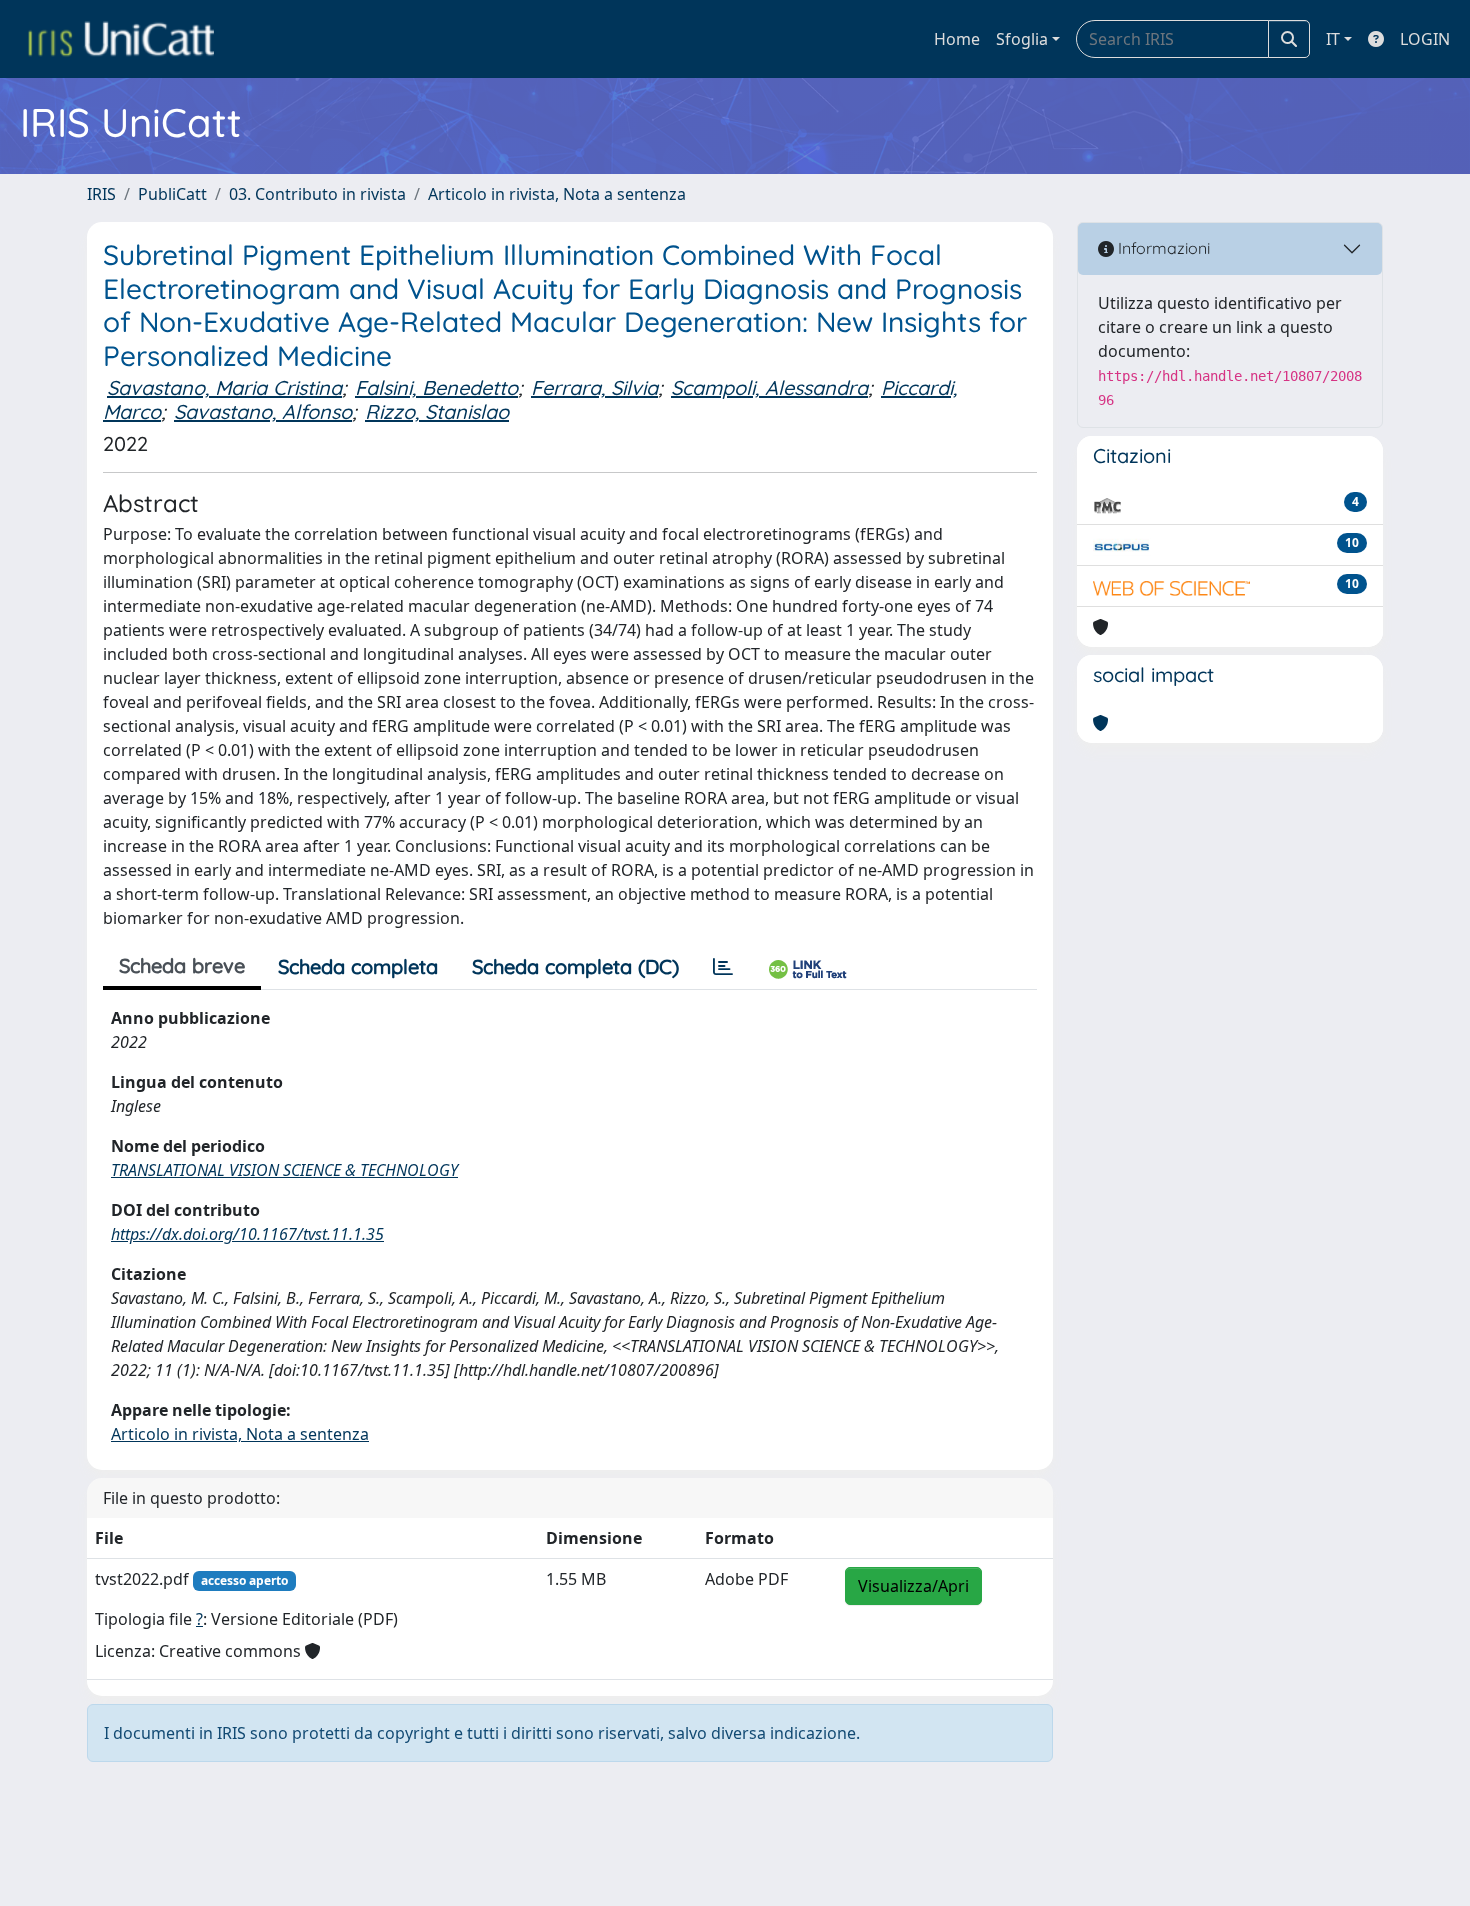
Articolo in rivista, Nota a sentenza (557, 194)
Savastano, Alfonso (263, 411)
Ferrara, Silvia (594, 387)
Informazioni (1162, 248)
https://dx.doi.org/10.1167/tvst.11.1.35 (247, 1234)
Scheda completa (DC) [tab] (575, 966)
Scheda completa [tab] (358, 966)
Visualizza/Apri (913, 1586)
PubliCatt (172, 194)
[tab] (723, 967)
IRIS (101, 194)
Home (957, 39)
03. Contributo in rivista (317, 194)
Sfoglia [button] (1022, 39)
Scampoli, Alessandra (769, 387)
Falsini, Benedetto (436, 387)
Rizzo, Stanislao (437, 411)
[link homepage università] (121, 39)
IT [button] (1333, 39)
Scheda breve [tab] (182, 965)
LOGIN (1425, 39)
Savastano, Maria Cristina (224, 387)
